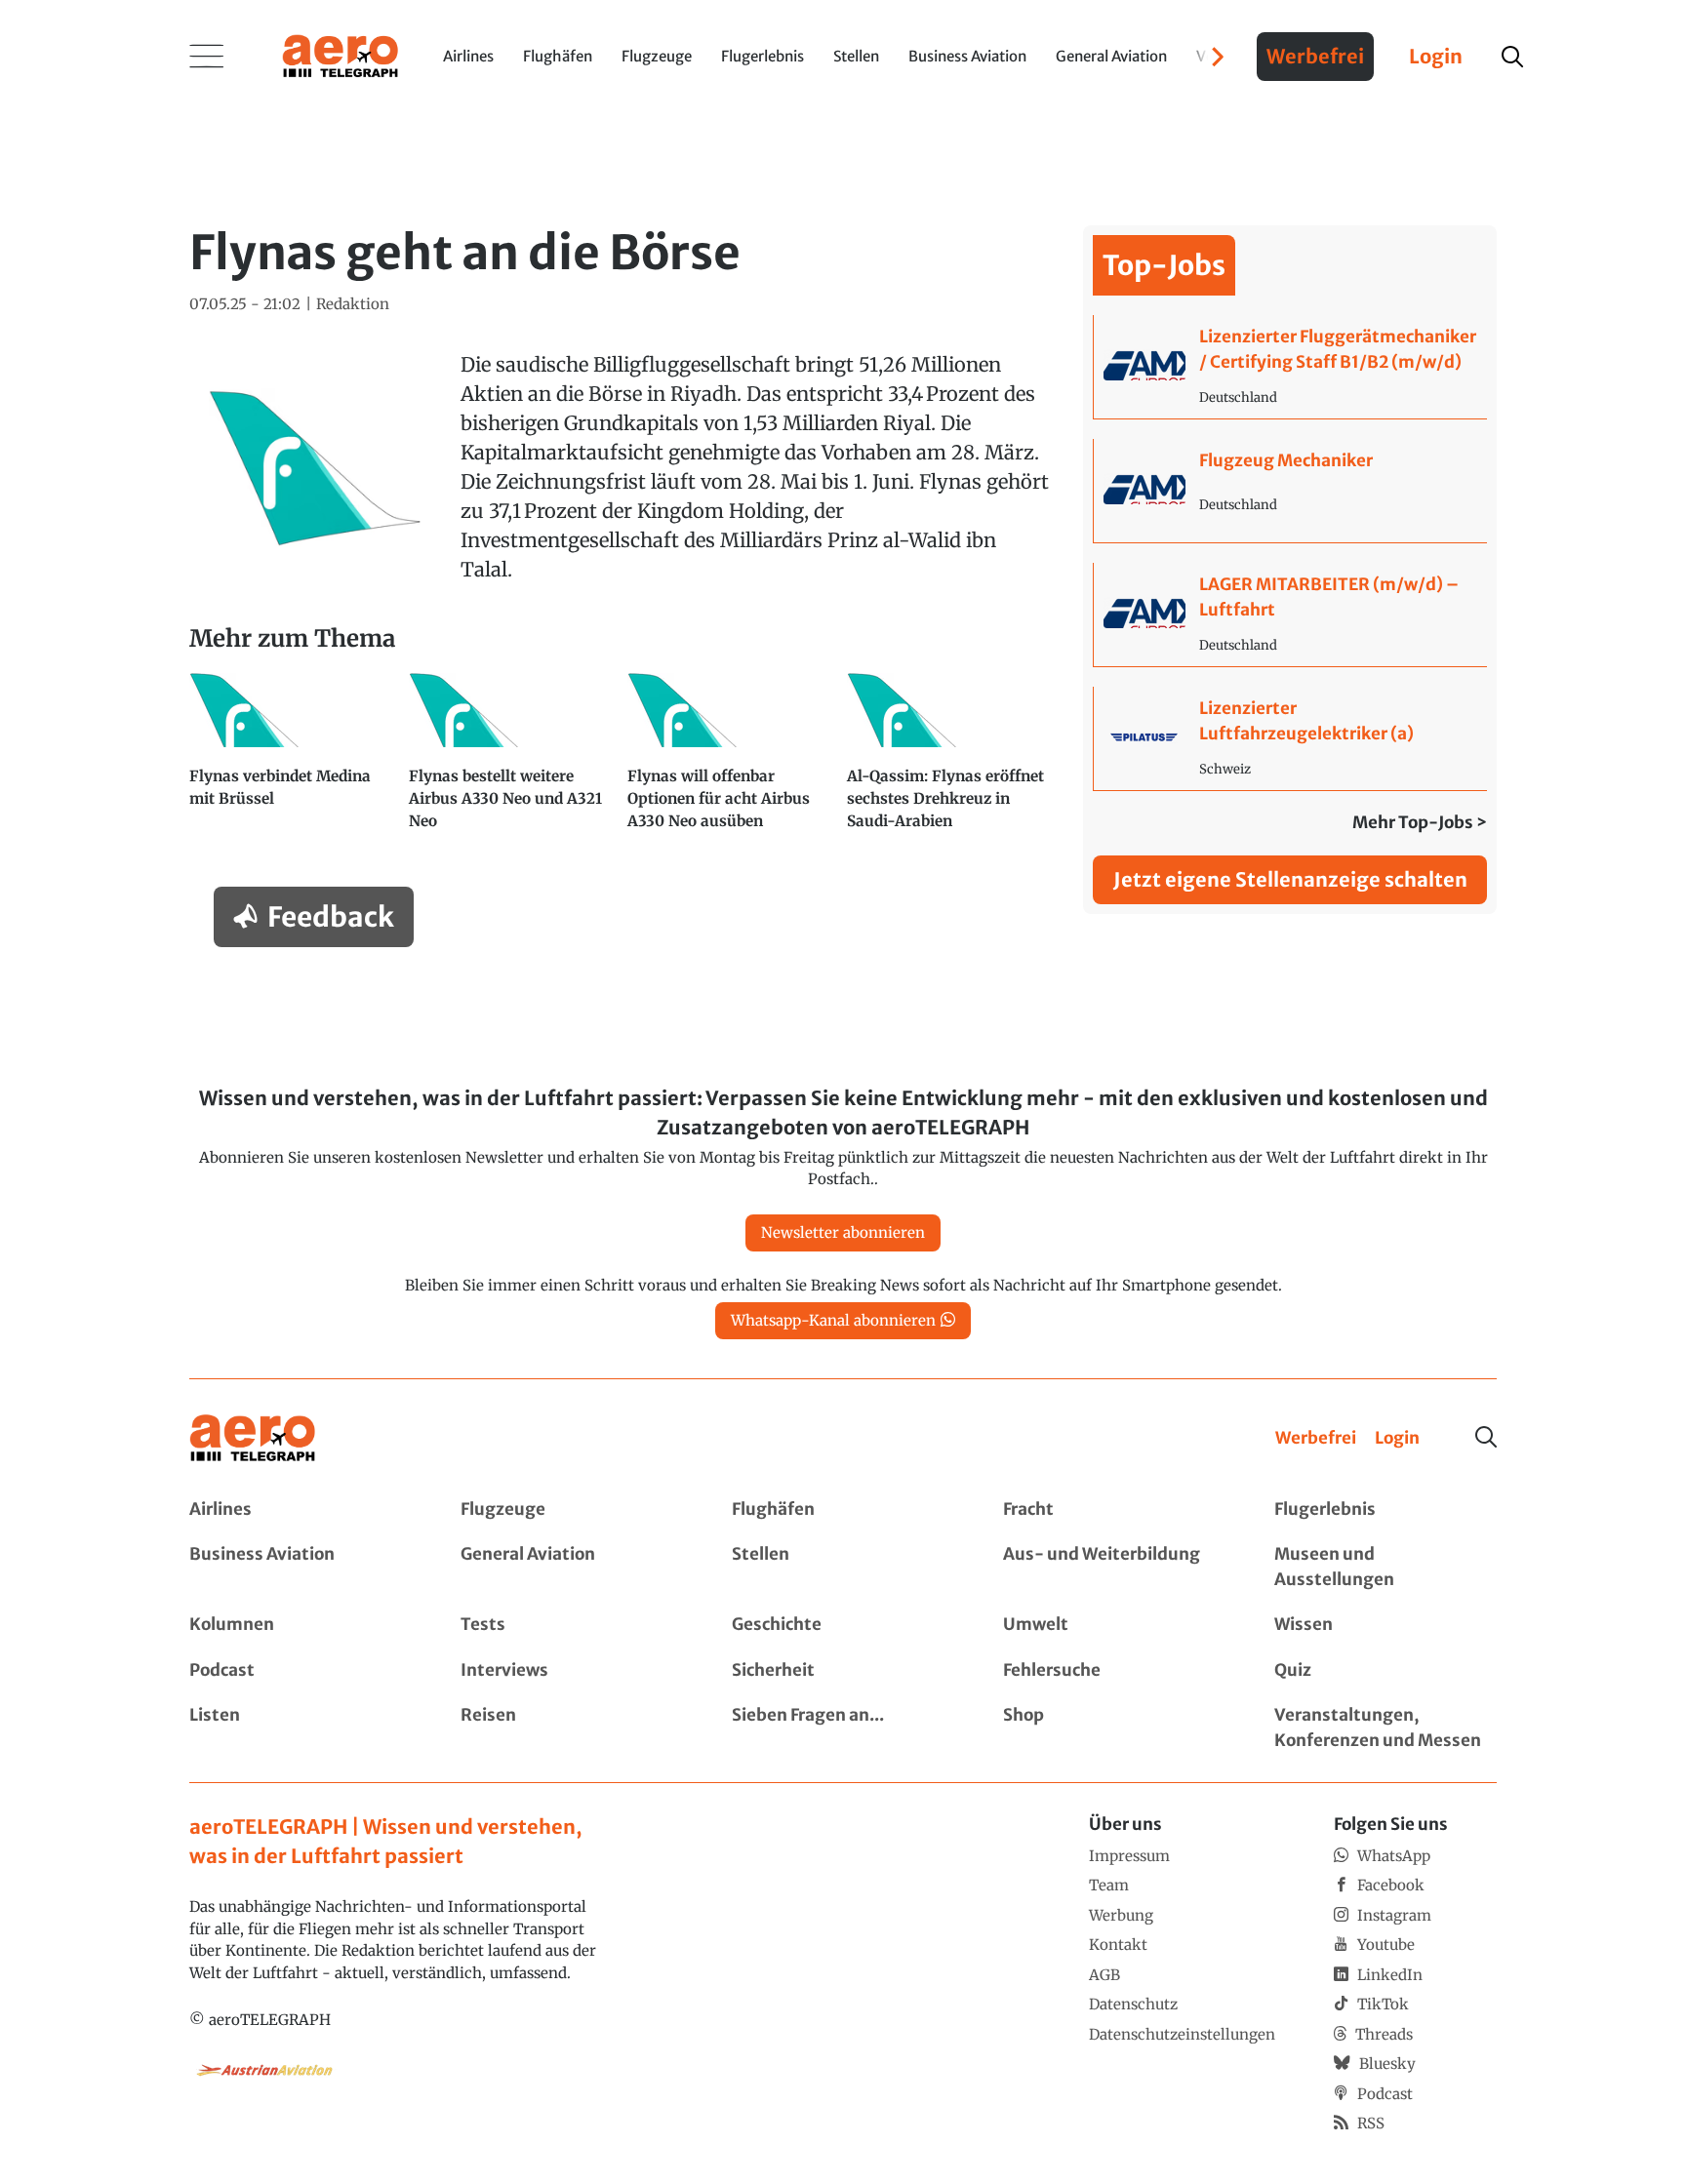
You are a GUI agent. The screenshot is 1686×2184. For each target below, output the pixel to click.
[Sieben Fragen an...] (843, 1728)
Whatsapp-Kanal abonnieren (833, 1320)
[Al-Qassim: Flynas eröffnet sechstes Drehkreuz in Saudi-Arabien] (949, 760)
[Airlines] (301, 1510)
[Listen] (301, 1728)
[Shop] (1114, 1728)
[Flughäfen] (843, 1510)
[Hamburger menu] (207, 57)
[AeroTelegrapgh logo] (253, 1438)
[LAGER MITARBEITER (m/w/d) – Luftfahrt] (1290, 615)
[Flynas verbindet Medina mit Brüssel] (291, 760)
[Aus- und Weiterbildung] (1114, 1567)
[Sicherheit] (843, 1671)
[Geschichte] (843, 1625)
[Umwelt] (1114, 1625)
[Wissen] (1385, 1625)
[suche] (1512, 57)
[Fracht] (1114, 1510)
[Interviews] (572, 1671)
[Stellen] (843, 1567)
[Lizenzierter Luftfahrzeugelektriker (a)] (1290, 738)
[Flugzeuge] (572, 1510)
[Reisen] (572, 1728)
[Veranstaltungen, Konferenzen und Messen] (1385, 1728)
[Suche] (1486, 1437)
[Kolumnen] (301, 1625)
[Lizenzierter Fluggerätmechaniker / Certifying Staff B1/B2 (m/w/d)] (1290, 367)
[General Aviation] (572, 1567)
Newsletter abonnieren (843, 1232)
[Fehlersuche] (1114, 1671)
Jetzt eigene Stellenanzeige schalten (1290, 879)
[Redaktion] (353, 305)
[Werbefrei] (1316, 1439)
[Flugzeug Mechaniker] (1290, 491)
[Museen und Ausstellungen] (1385, 1567)
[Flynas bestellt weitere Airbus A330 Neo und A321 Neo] (511, 760)
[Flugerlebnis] (1385, 1510)
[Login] (1397, 1439)
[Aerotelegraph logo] (341, 55)
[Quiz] (1385, 1671)
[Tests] (572, 1625)
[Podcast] (301, 1671)
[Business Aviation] (301, 1567)
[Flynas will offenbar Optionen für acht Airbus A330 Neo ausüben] (729, 760)
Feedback (331, 917)
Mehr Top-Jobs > (1420, 822)
